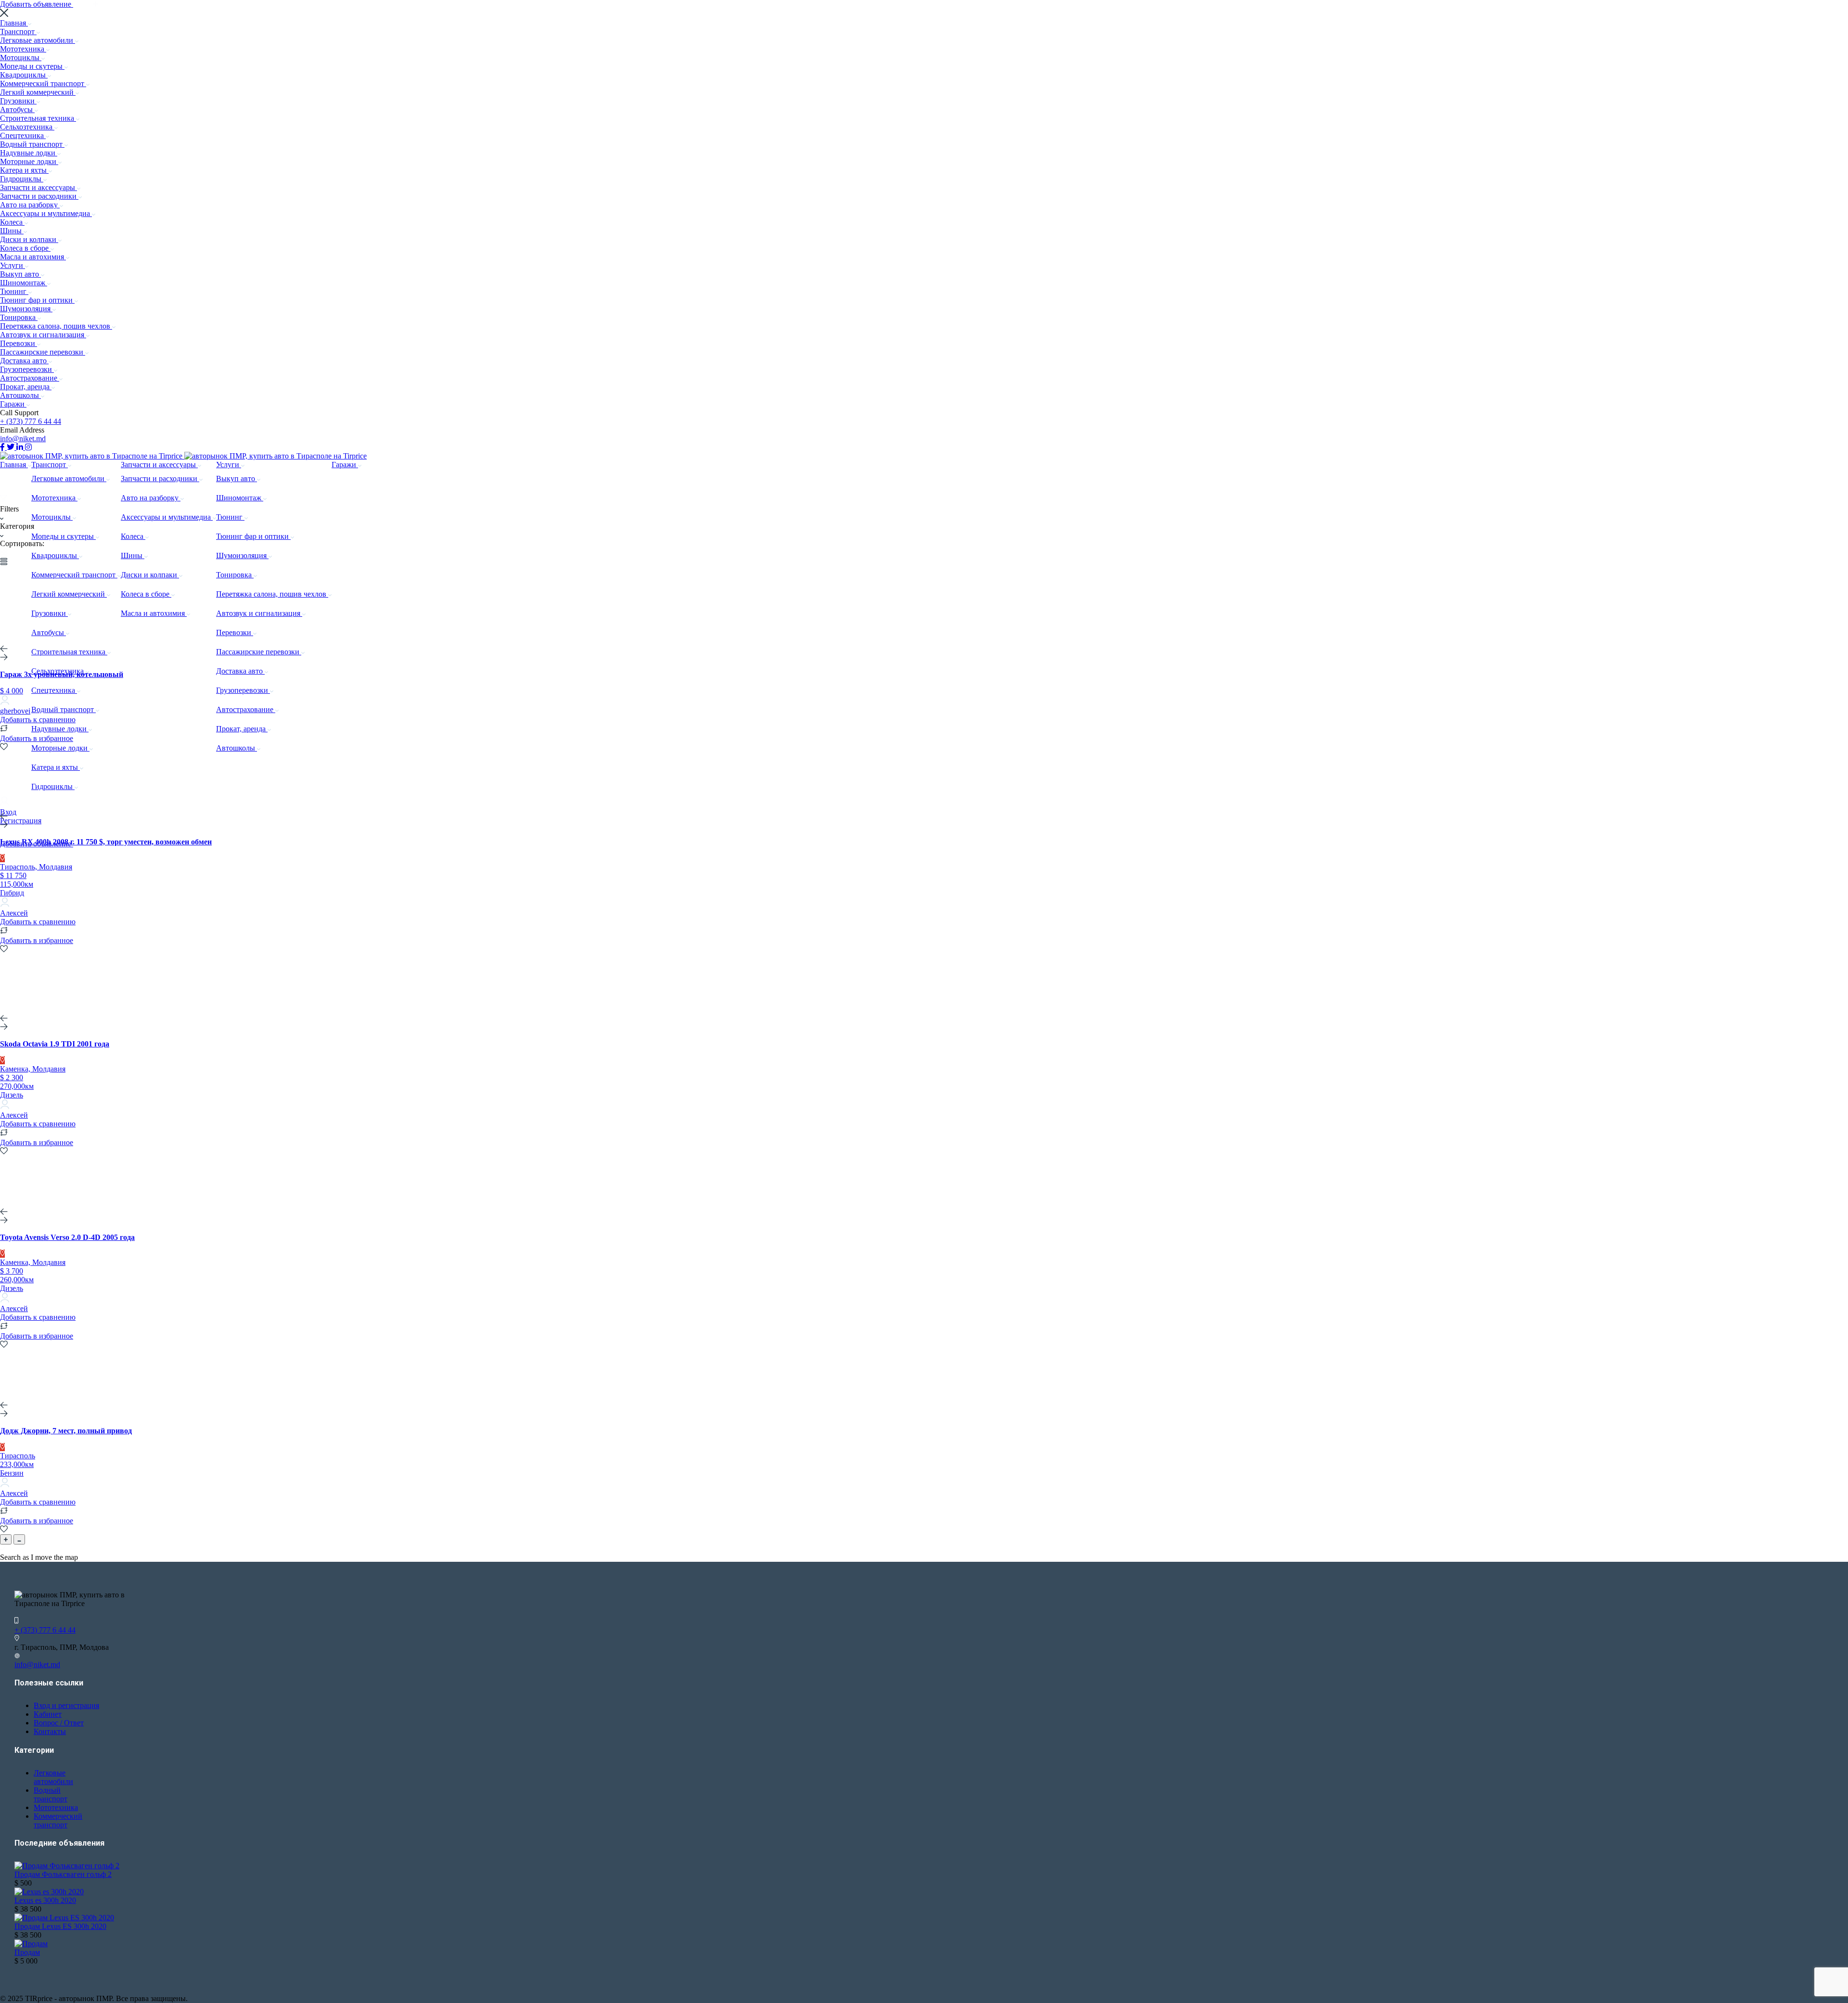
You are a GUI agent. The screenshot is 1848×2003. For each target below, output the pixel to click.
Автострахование (30, 378)
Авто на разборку (30, 205)
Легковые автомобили (38, 40)
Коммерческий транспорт (43, 83)
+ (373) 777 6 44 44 (31, 421)
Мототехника (23, 49)
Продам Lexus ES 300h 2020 (60, 1926)
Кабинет (48, 1714)
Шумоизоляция (26, 309)
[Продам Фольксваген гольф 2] (67, 1866)
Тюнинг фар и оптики (37, 300)
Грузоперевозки (27, 369)
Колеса (12, 222)
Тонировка (19, 317)
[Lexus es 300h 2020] (49, 1892)
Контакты (50, 1731)
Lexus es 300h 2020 (45, 1900)
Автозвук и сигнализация (43, 335)
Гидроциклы (22, 179)
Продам (27, 1952)
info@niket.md (23, 439)
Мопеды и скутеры (32, 66)
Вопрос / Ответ (59, 1723)
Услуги (13, 265)
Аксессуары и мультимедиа (46, 213)
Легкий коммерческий (38, 92)
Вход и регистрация (66, 1705)
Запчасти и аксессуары (38, 187)
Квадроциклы (24, 75)
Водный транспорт (32, 144)
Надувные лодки (29, 153)
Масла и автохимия (33, 257)
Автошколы (20, 395)
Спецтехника (23, 135)
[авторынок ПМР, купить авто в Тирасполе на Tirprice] (92, 456)
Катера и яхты (24, 170)
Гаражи (13, 404)
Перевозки (19, 343)
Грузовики (18, 101)
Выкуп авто (20, 274)
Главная (14, 23)
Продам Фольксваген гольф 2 (63, 1874)
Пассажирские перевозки (43, 352)
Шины (12, 231)
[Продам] (31, 1944)
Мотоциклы (21, 57)
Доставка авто (24, 361)
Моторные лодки (29, 161)
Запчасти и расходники (39, 196)
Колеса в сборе (25, 248)
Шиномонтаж (24, 283)
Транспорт (18, 32)
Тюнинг (14, 291)
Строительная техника (38, 118)
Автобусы (17, 109)
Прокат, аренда (26, 387)
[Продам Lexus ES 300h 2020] (64, 1918)
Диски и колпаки (29, 239)
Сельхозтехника (27, 127)
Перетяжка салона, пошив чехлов (56, 326)
